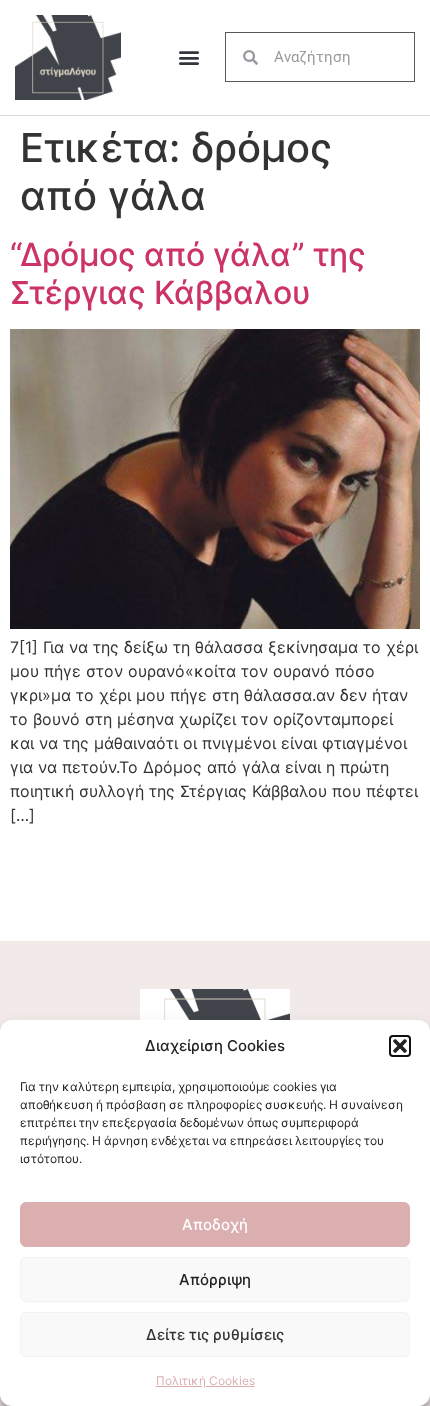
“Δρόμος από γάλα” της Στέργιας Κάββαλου (188, 273)
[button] (400, 1046)
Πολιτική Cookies (205, 1380)
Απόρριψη (215, 1279)
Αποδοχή (215, 1224)
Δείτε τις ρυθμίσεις (215, 1334)
